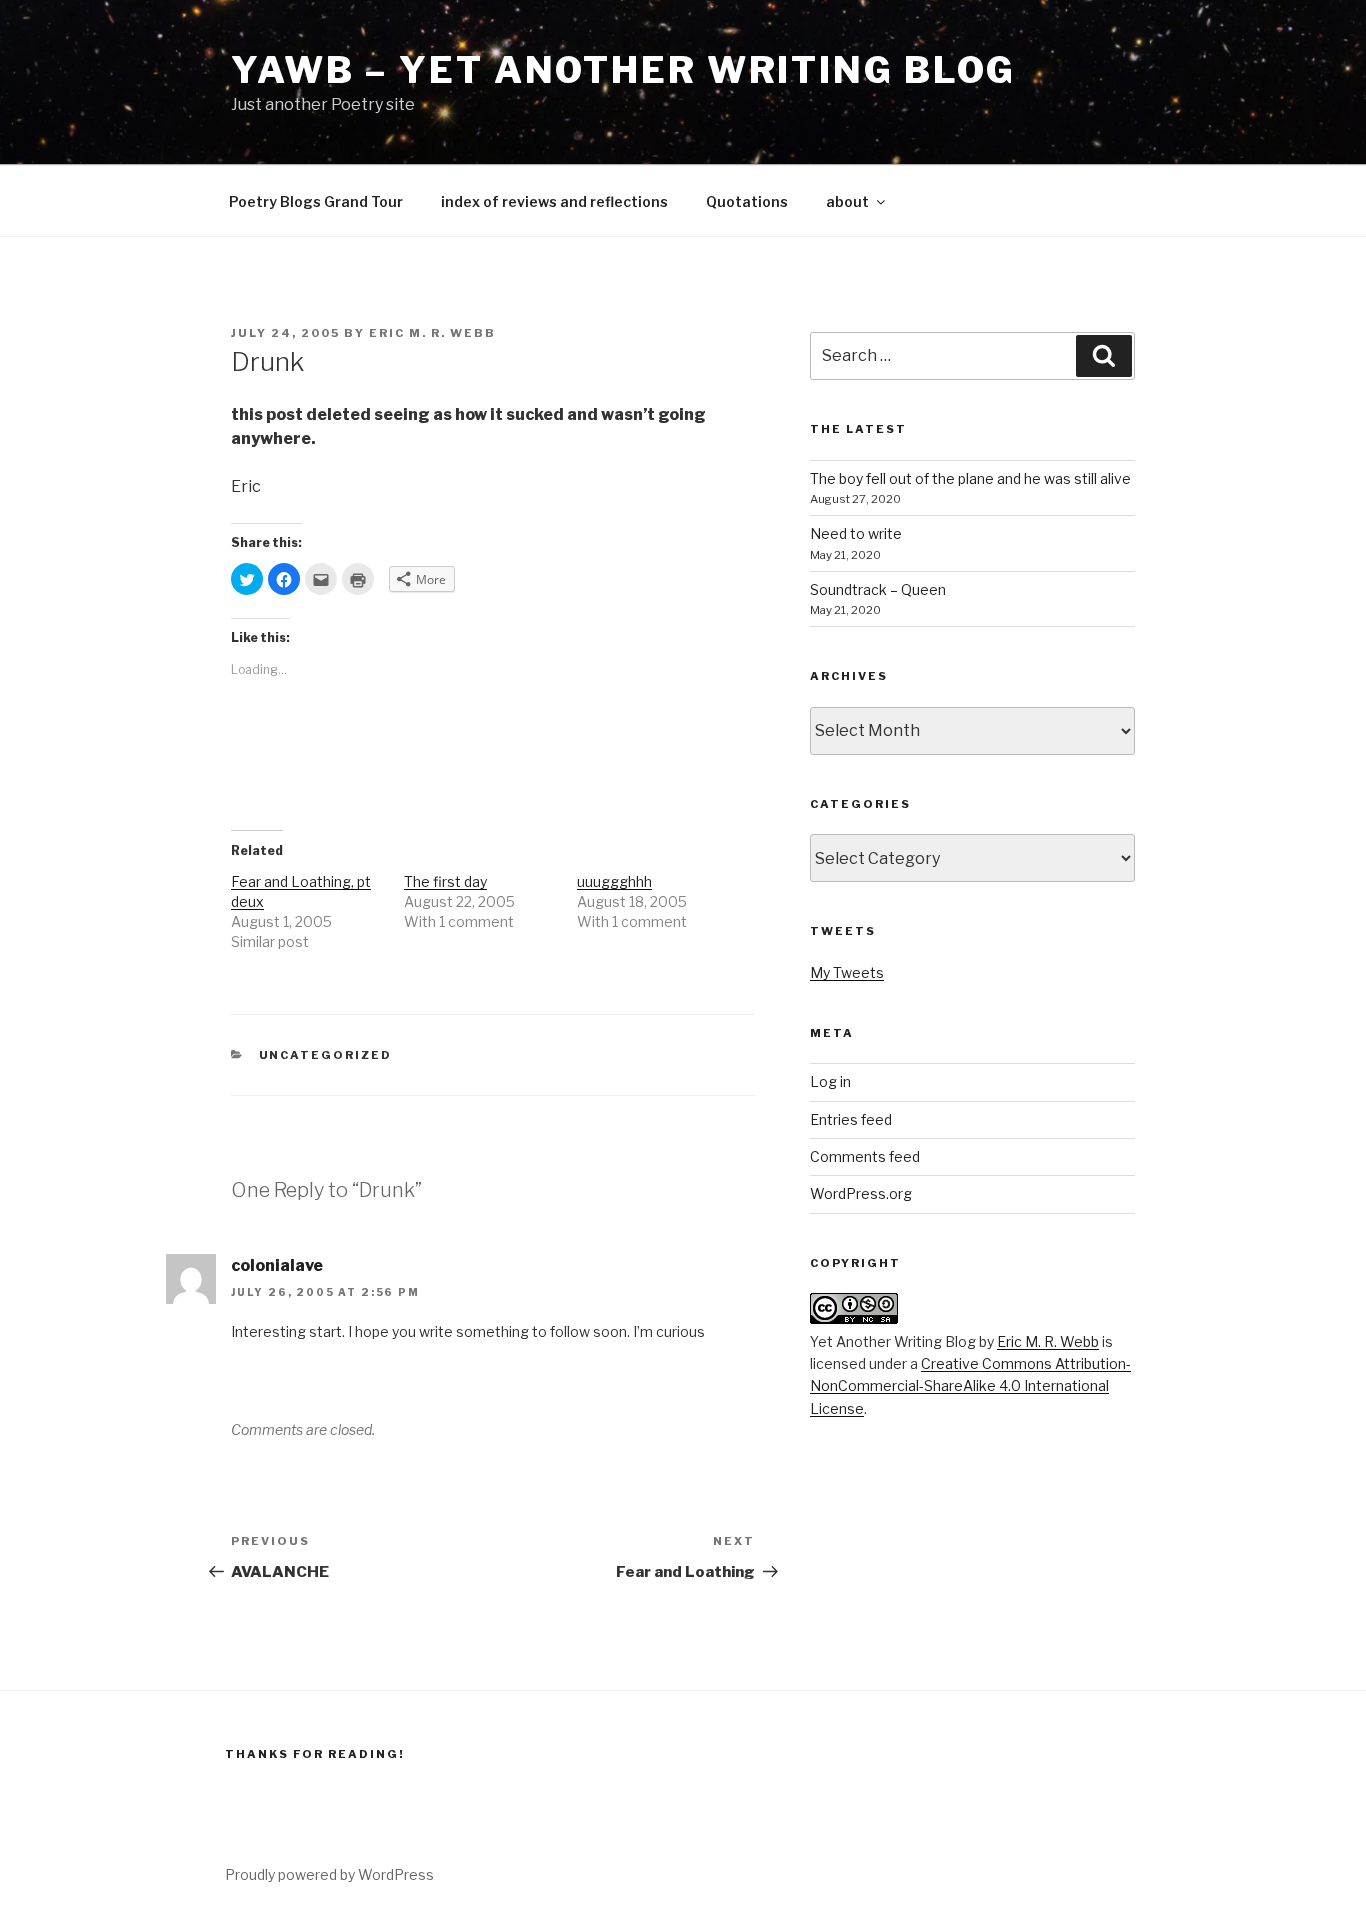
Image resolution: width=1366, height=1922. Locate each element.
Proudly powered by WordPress (329, 1874)
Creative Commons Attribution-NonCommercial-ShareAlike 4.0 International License (970, 1386)
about (847, 201)
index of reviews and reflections (554, 201)
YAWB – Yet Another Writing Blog (623, 70)
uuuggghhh (614, 881)
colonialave (277, 1265)
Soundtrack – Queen (878, 589)
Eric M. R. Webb (432, 333)
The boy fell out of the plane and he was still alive (970, 478)
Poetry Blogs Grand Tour (316, 201)
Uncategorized (326, 1055)
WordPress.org (861, 1193)
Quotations (747, 201)
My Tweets (847, 972)
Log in (830, 1081)
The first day (445, 881)
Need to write (856, 533)
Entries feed (851, 1119)
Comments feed (865, 1156)
